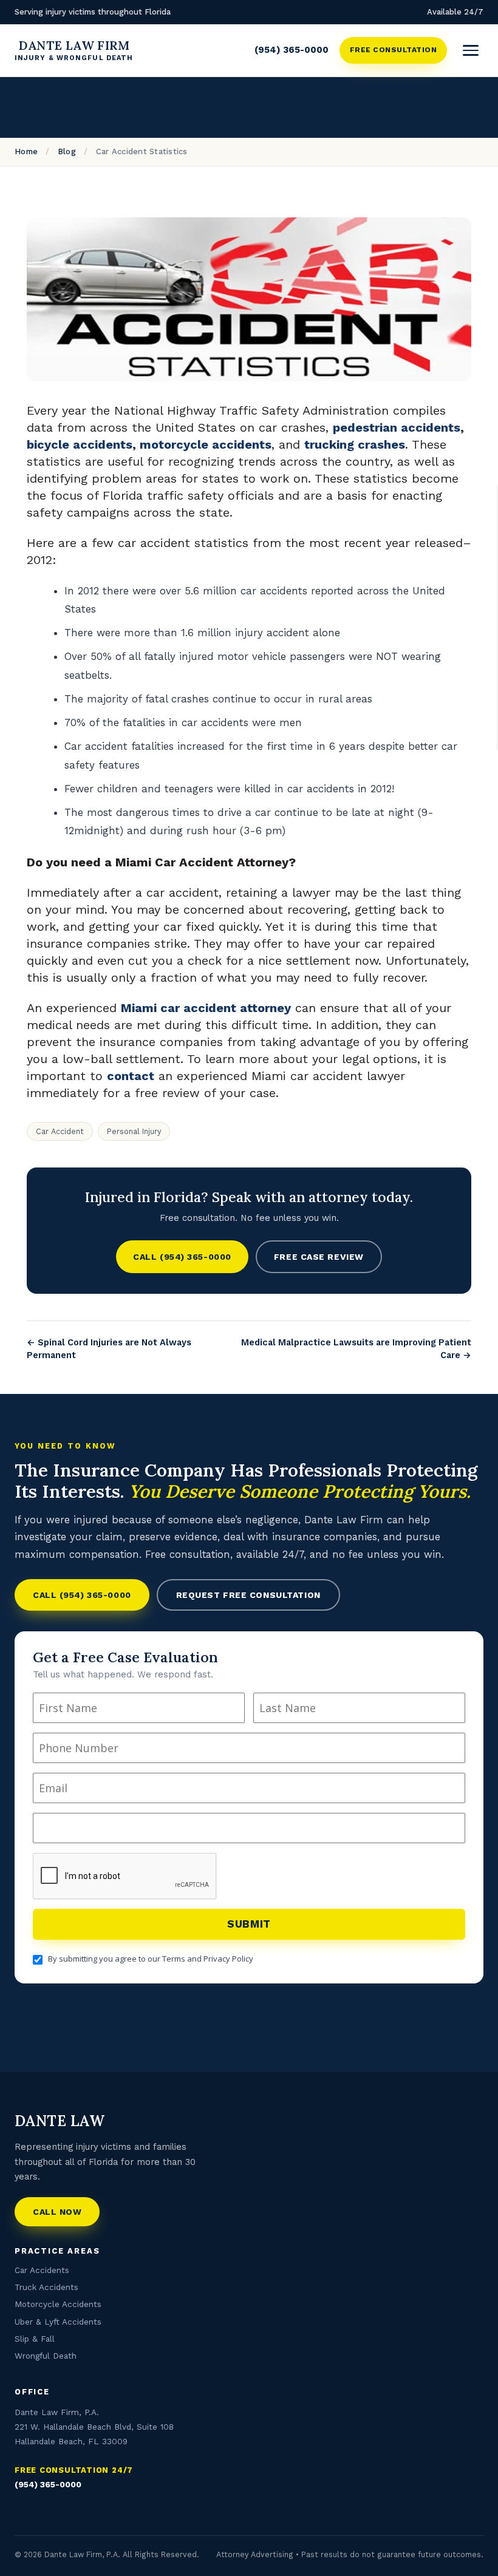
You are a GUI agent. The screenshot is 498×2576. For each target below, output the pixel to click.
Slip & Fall (35, 2339)
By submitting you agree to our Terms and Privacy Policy (151, 1959)
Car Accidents (42, 2270)
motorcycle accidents (206, 444)
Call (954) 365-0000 (182, 1257)
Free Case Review (319, 1257)
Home (26, 151)
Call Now (57, 2212)
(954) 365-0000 (292, 50)
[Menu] (471, 50)
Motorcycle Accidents (58, 2304)
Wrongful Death (46, 2356)
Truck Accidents (46, 2287)
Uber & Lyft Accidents (58, 2322)
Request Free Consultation (248, 1595)
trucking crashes (355, 444)
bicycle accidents (80, 444)
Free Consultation (393, 50)
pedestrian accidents (397, 427)
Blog (67, 151)
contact (131, 1076)
